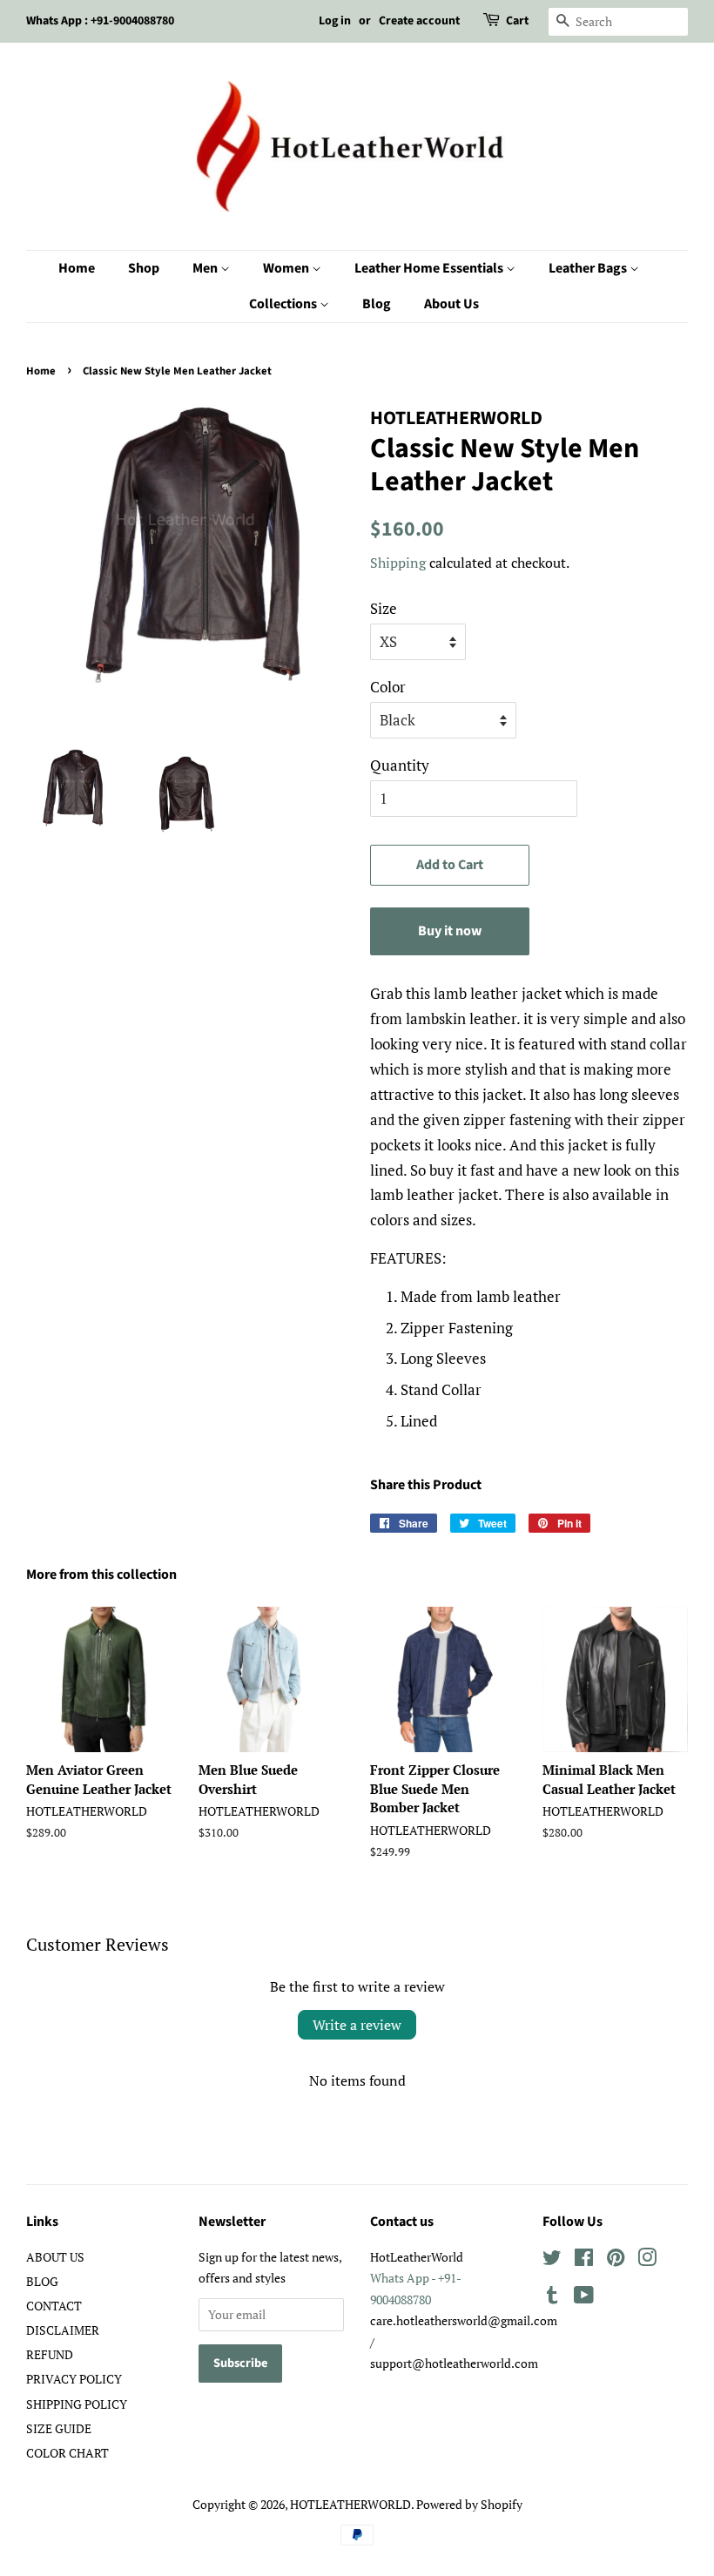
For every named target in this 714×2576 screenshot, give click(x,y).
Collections (284, 304)
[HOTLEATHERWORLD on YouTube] (584, 2298)
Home (77, 268)
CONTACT (54, 2306)
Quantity (400, 765)
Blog (377, 304)
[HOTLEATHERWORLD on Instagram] (647, 2260)
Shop (144, 268)
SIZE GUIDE (59, 2428)
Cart (517, 21)
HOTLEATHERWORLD (350, 2504)
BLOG (42, 2281)
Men (206, 268)
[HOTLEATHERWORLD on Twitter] (552, 2260)
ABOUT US (55, 2257)
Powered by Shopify (469, 2504)
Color (388, 687)
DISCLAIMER (63, 2330)
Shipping (398, 563)
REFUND (50, 2354)
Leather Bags (589, 268)
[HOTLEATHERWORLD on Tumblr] (552, 2298)
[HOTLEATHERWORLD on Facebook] (584, 2260)
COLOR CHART (67, 2453)
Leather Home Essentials (430, 268)
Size (384, 608)
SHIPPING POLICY (77, 2404)
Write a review (357, 2025)
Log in (335, 21)
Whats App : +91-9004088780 (100, 21)
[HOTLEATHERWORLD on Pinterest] (616, 2260)
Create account (419, 21)
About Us (451, 304)
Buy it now (450, 931)
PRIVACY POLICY (74, 2379)
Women (287, 268)
